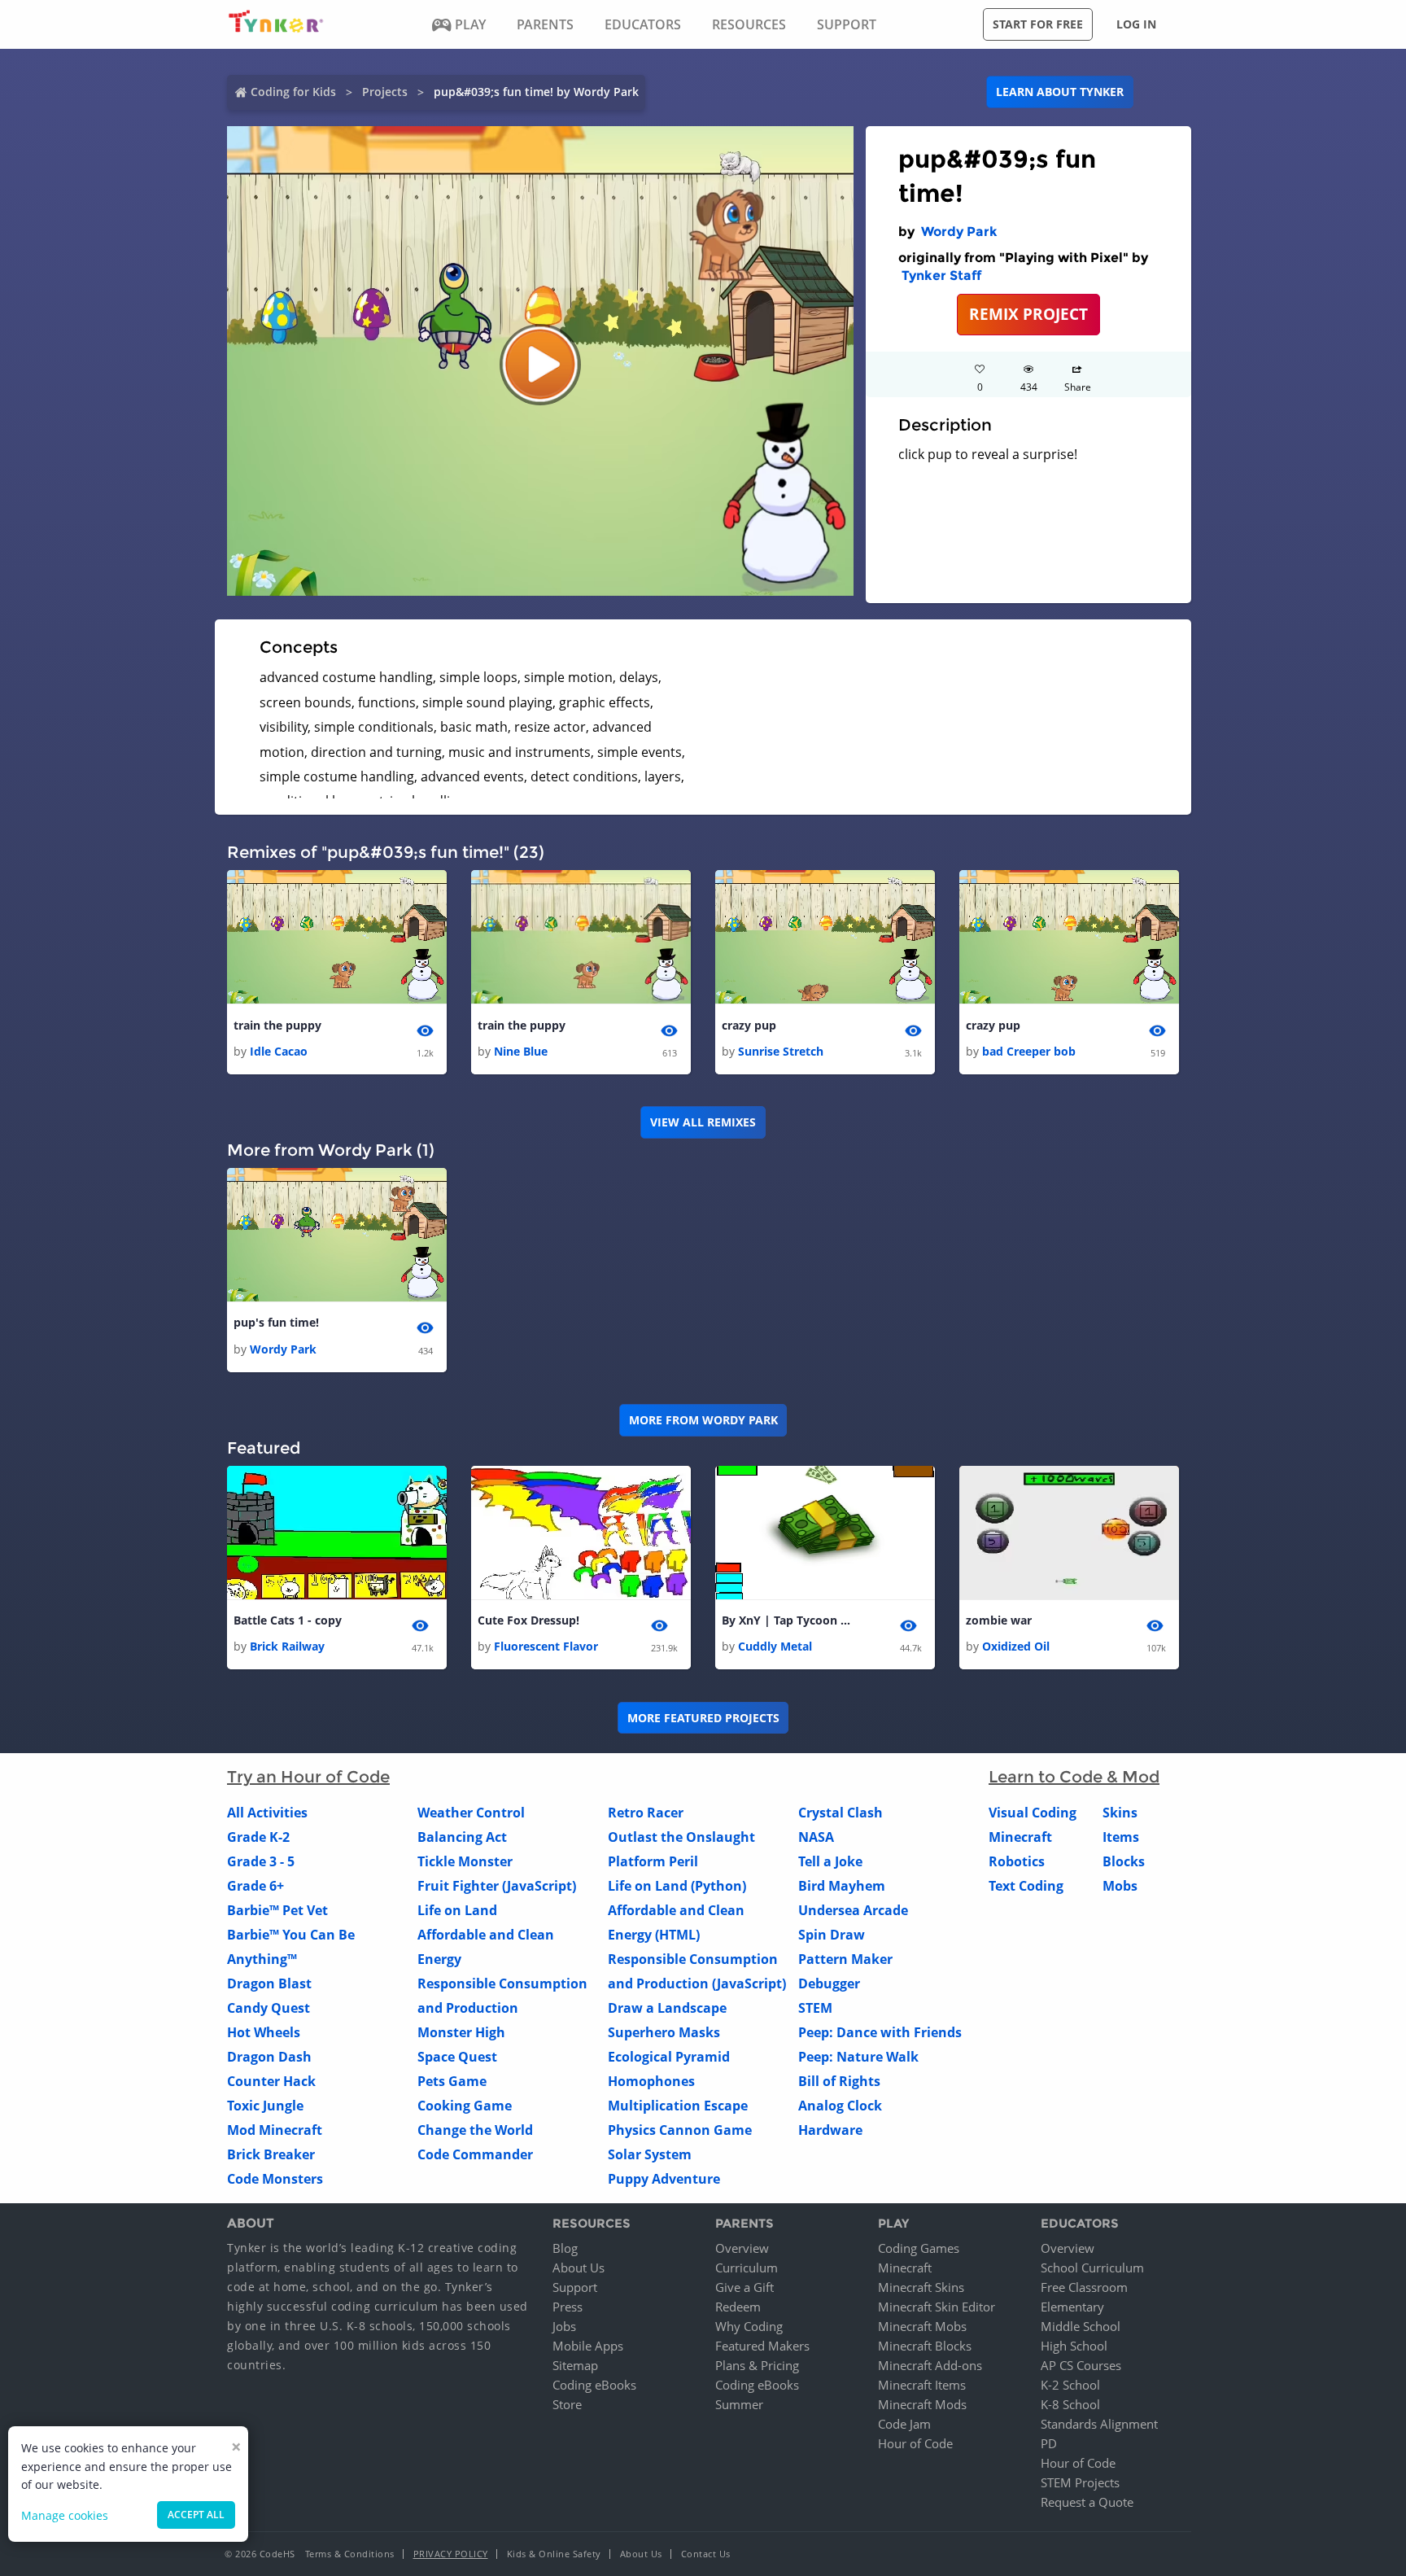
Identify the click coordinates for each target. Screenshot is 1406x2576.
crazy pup (749, 1025)
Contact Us (706, 2554)
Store (567, 2404)
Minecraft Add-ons (930, 2365)
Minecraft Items (922, 2385)
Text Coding (1026, 1886)
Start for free (1038, 24)
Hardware (830, 2130)
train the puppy (277, 1025)
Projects (385, 92)
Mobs (1120, 1886)
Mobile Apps (588, 2346)
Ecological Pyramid (669, 2057)
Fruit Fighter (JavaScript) (497, 1886)
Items (1121, 1837)
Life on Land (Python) (677, 1886)
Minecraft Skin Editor (937, 2307)
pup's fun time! (276, 1322)
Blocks (1124, 1861)
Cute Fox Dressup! (528, 1620)
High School (1074, 2346)
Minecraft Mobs (922, 2326)
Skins (1120, 1813)
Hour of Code (915, 2443)
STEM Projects (1080, 2482)
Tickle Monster (465, 1861)
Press (568, 2307)
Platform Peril (653, 1861)
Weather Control (471, 1813)
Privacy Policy (451, 2554)
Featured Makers (762, 2346)
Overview (742, 2248)
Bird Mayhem (842, 1886)
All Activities (267, 1813)
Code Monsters (275, 2179)
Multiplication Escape (678, 2106)
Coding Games (919, 2248)
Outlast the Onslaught (681, 1837)
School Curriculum (1092, 2268)
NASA (816, 1837)
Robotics (1017, 1861)
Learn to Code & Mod (1074, 1777)
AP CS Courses (1081, 2365)
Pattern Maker (845, 1959)
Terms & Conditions (350, 2554)
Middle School (1081, 2326)
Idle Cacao (279, 1051)
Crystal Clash (841, 1813)
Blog (565, 2248)
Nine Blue (521, 1051)
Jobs (564, 2326)
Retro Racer (646, 1813)
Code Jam (904, 2424)
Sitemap (575, 2365)
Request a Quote (1087, 2502)
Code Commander (475, 2154)
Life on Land (457, 1910)
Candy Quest (269, 2008)
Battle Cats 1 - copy (288, 1620)
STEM (815, 2008)
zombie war (999, 1620)
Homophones (651, 2081)
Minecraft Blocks (925, 2346)
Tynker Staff (941, 276)
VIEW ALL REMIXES (703, 1122)
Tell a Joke (830, 1861)
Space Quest (457, 2057)
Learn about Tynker (1060, 92)
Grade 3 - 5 (261, 1861)
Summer (739, 2404)
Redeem (738, 2307)
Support (575, 2287)
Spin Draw (832, 1935)
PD (1049, 2443)
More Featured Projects (703, 1718)
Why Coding (749, 2326)
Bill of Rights (839, 2081)
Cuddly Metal (775, 1646)
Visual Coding (1033, 1813)
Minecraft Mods (922, 2404)
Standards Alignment (1099, 2424)
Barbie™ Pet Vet (277, 1910)
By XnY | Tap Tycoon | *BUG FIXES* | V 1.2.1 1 (787, 1620)
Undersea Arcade (853, 1910)
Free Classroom (1084, 2287)
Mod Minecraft (275, 2130)
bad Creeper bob (1029, 1051)
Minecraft (1020, 1837)
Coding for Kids (293, 92)
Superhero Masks (664, 2032)
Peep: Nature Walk (858, 2057)
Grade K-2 (258, 1837)
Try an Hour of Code (308, 1777)
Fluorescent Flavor (546, 1646)
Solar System (650, 2154)
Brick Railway (287, 1646)
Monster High (461, 2032)
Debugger (829, 1983)
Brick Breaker (271, 2154)
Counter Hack (271, 2081)
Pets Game (452, 2081)
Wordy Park (959, 232)
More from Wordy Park (703, 1420)
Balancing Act (462, 1837)
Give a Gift (744, 2287)
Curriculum (747, 2268)
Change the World (475, 2130)
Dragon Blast (269, 1983)
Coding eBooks (594, 2385)
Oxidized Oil (1016, 1646)
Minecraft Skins (921, 2287)
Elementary (1072, 2307)
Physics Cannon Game (680, 2130)
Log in (1136, 24)
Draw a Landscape (667, 2008)
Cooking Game (465, 2106)
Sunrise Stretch (781, 1051)
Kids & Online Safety (554, 2554)
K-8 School (1070, 2404)
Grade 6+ (255, 1886)
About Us (579, 2268)
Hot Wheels (264, 2032)
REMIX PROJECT (1028, 314)
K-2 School (1070, 2385)
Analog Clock (840, 2106)
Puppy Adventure (664, 2179)
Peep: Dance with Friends (880, 2032)
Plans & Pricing (757, 2365)
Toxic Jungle (265, 2106)
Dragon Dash (269, 2057)
